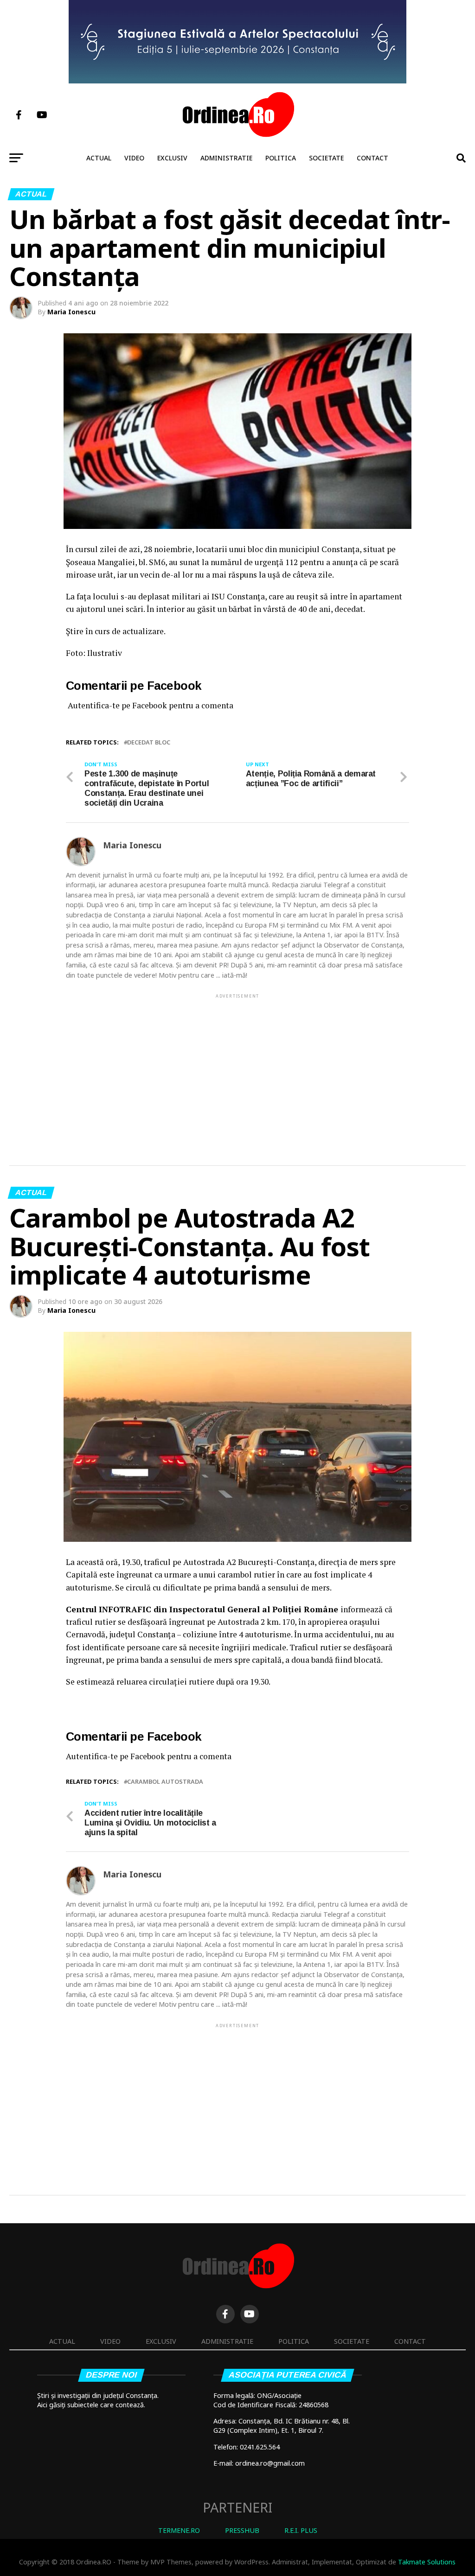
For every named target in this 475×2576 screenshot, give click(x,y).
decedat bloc (149, 742)
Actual (99, 158)
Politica (281, 158)
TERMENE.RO (179, 2530)
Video (134, 158)
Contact (372, 158)
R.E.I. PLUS (301, 2530)
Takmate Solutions (427, 2562)
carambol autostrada (165, 1782)
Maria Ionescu (71, 312)
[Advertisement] (237, 1065)
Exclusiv (172, 158)
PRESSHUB (242, 2530)
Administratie (226, 158)
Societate (326, 158)
